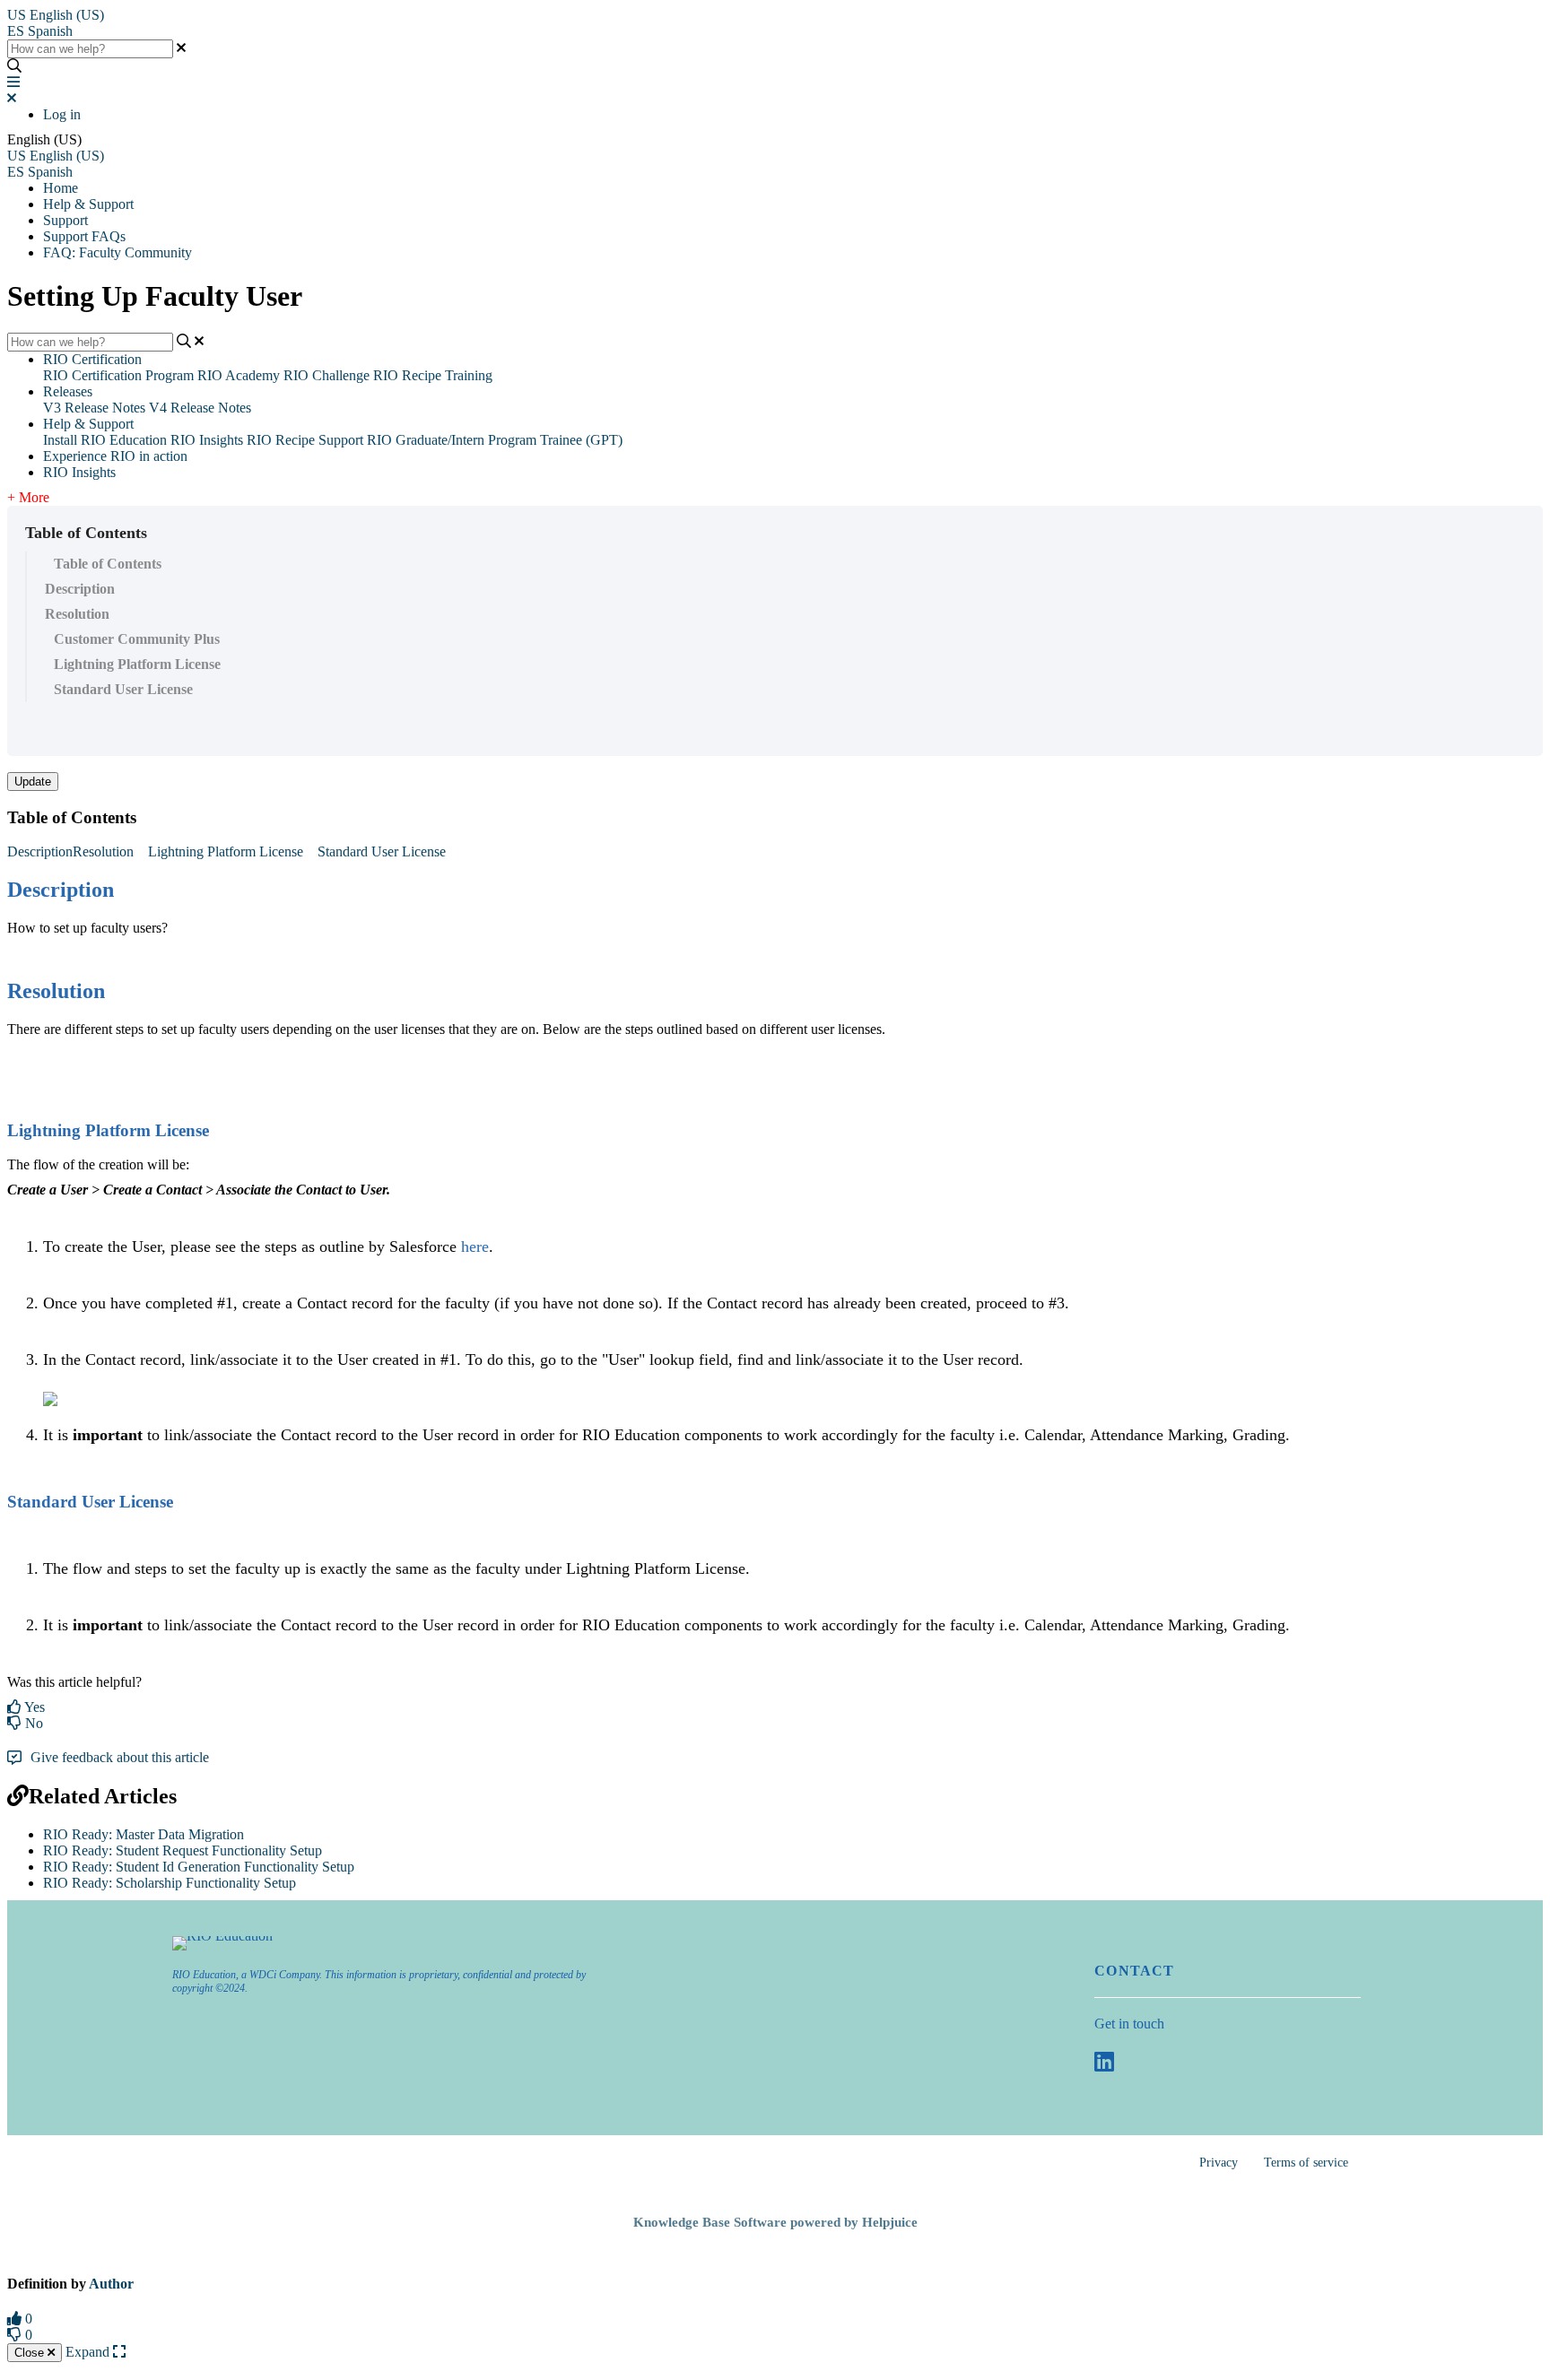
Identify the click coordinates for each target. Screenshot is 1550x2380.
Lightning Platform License (137, 664)
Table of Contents (108, 564)
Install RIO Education (105, 440)
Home (61, 188)
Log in (62, 114)
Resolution (77, 614)
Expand (89, 2352)
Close (31, 2353)
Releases (68, 391)
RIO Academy (239, 375)
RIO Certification (92, 359)
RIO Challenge (327, 375)
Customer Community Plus (137, 639)
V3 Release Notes (94, 408)
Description (80, 589)
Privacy (1219, 2163)
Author (111, 2284)
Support (65, 220)
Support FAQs (84, 236)
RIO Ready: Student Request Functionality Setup (183, 1850)
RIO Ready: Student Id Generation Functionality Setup (199, 1867)
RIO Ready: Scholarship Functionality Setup (170, 1883)
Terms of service (1306, 2163)
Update (33, 782)
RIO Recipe (281, 440)
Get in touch (1129, 2024)
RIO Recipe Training (433, 375)
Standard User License (123, 689)
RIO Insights (207, 440)
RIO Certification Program (118, 375)
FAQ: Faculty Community (118, 252)
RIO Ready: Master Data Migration (144, 1834)
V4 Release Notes (200, 408)
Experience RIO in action (115, 456)
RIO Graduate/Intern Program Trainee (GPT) (495, 440)
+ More (28, 497)
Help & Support (88, 204)
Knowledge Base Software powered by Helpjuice (775, 2222)
